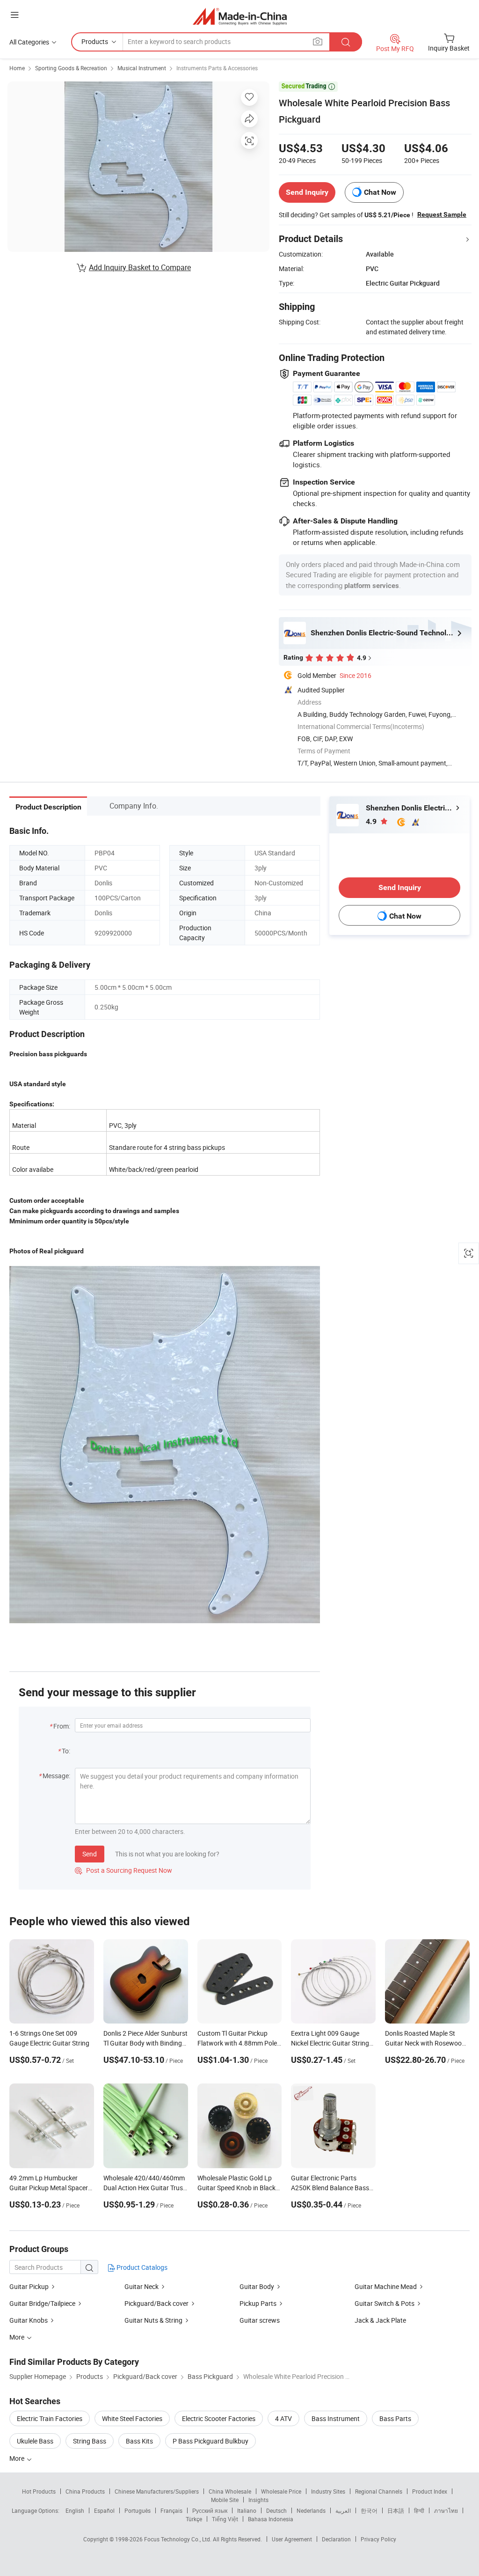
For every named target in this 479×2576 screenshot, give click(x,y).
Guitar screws (260, 2320)
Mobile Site (225, 2500)
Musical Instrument (142, 68)
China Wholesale (230, 2491)
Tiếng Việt (225, 2519)
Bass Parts (395, 2418)
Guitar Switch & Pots (385, 2303)
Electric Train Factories (50, 2418)
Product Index (430, 2491)
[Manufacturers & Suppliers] (240, 16)
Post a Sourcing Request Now (123, 1870)
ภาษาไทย (446, 2510)
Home (17, 68)
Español (104, 2510)
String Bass (90, 2441)
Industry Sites (328, 2491)
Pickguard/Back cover (156, 2303)
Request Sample (442, 214)
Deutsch (276, 2510)
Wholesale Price (281, 2491)
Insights (258, 2500)
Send (90, 1854)
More (18, 2458)
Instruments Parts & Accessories (217, 68)
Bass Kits (139, 2441)
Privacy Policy (378, 2539)
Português (138, 2510)
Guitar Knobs (29, 2320)
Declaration (336, 2539)
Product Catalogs (141, 2267)
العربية (343, 2510)
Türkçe (194, 2519)
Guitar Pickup (29, 2286)
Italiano (247, 2510)
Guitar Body (257, 2286)
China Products (85, 2491)
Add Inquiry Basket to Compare (140, 267)
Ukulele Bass (35, 2441)
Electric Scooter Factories (219, 2418)
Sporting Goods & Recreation (71, 68)
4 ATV (283, 2418)
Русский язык (210, 2510)
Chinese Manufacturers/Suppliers (157, 2491)
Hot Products (39, 2491)
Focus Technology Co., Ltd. (178, 2539)
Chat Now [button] (380, 192)
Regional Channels (379, 2491)
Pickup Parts (258, 2303)
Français (171, 2510)
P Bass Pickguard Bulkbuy (210, 2441)
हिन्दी (419, 2510)
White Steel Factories (132, 2418)
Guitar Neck (142, 2286)
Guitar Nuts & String (153, 2320)
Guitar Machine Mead (386, 2286)
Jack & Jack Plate (380, 2320)
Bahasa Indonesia (271, 2519)
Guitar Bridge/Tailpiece (42, 2303)
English (75, 2510)
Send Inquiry (307, 192)
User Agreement (292, 2539)
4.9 (372, 821)
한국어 (369, 2510)
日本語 (396, 2510)
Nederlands (311, 2510)
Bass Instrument (336, 2418)
